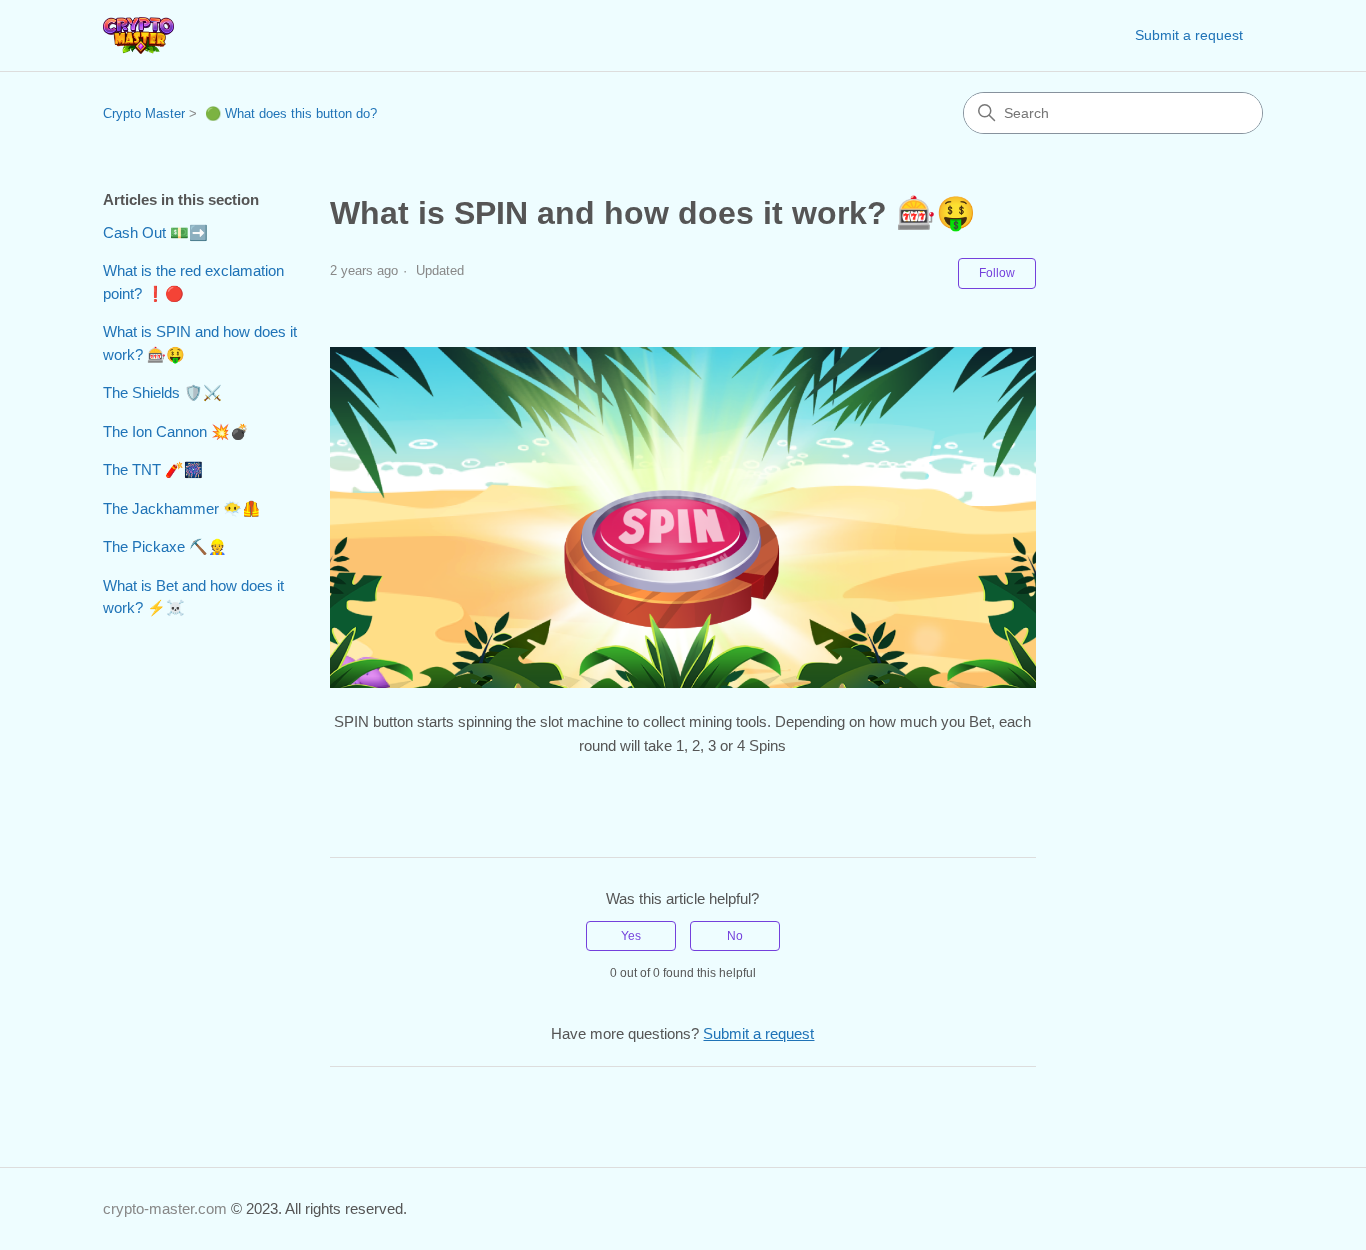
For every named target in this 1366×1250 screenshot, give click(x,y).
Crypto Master (144, 113)
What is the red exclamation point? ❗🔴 (193, 282)
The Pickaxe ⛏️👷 (165, 546)
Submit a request (1189, 35)
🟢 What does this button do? (291, 113)
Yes (631, 936)
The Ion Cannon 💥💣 (176, 431)
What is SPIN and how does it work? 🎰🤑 (200, 343)
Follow (997, 273)
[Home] (138, 35)
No (735, 936)
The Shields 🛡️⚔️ (162, 392)
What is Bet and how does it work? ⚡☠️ (193, 597)
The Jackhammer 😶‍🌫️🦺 (182, 508)
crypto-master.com (165, 1208)
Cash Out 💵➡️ (155, 232)
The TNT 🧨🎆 (153, 469)
